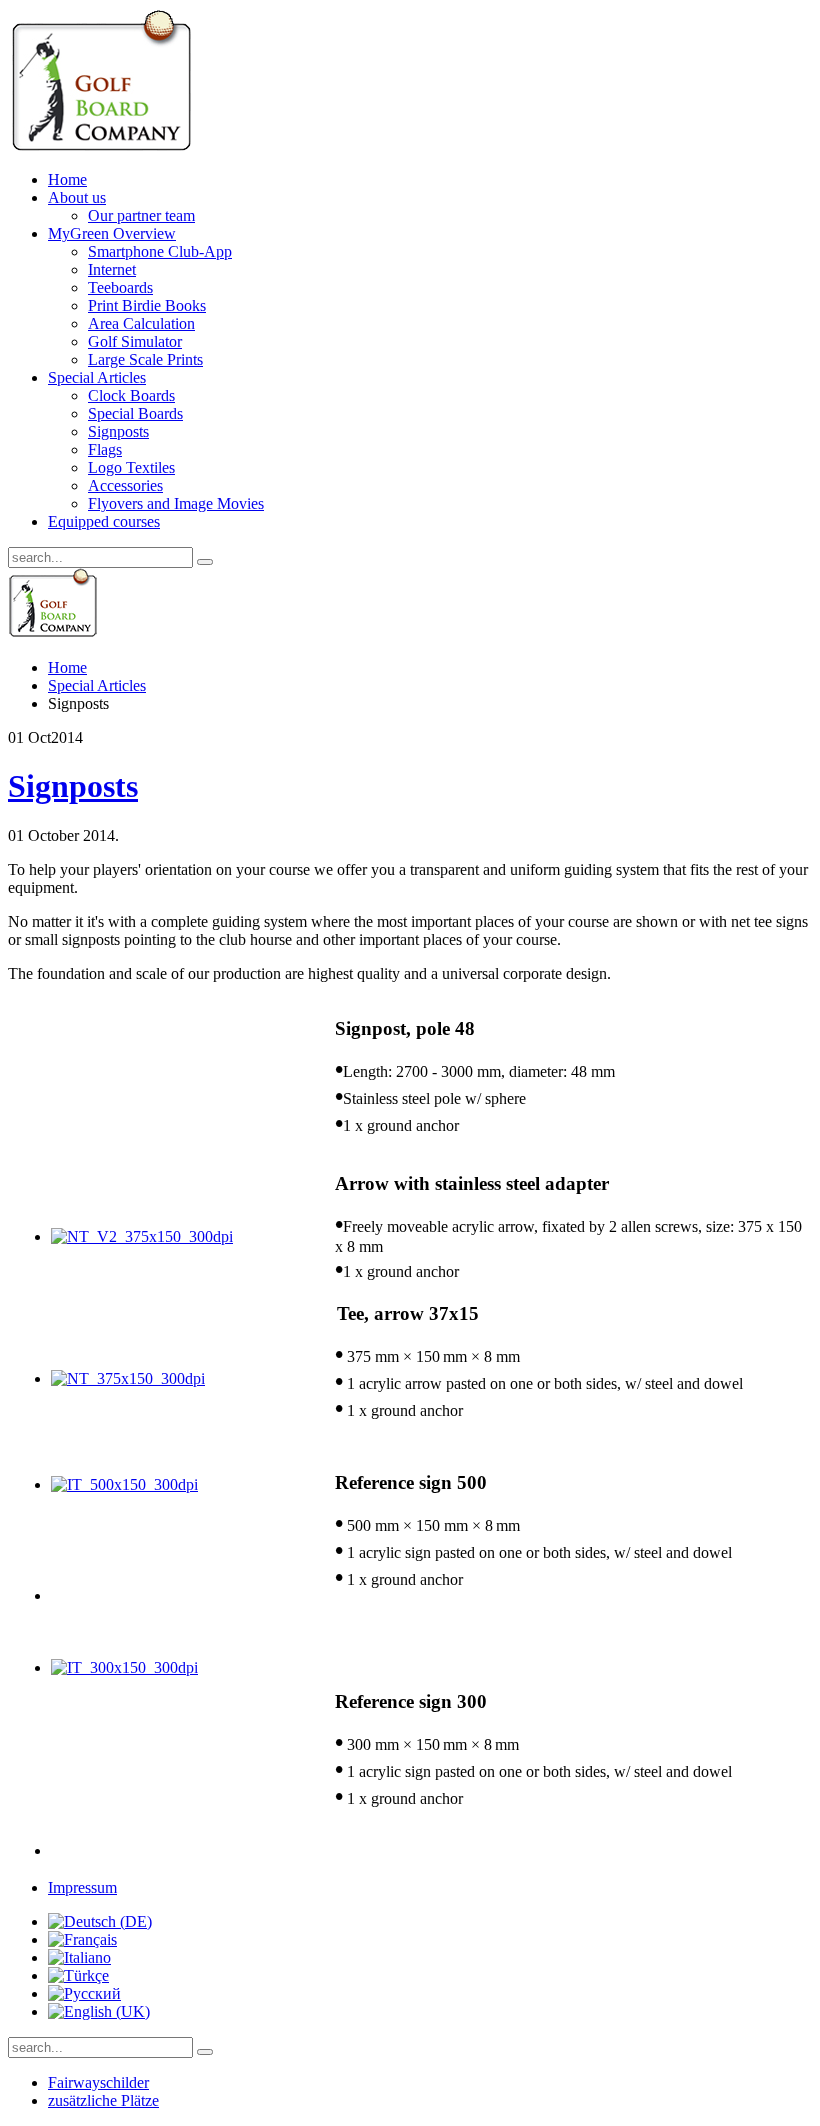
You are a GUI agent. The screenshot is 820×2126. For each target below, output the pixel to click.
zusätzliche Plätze (103, 2100)
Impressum (82, 1887)
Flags (105, 449)
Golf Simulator (135, 341)
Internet (112, 269)
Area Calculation (141, 323)
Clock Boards (131, 395)
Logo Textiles (131, 467)
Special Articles (97, 377)
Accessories (125, 485)
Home (67, 179)
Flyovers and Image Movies (176, 503)
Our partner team (141, 215)
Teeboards (120, 287)
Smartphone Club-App (160, 251)
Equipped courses (104, 521)
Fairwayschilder (98, 2082)
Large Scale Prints (145, 359)
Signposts (118, 431)
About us (77, 197)
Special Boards (135, 413)
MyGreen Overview (112, 233)
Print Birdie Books (147, 305)
